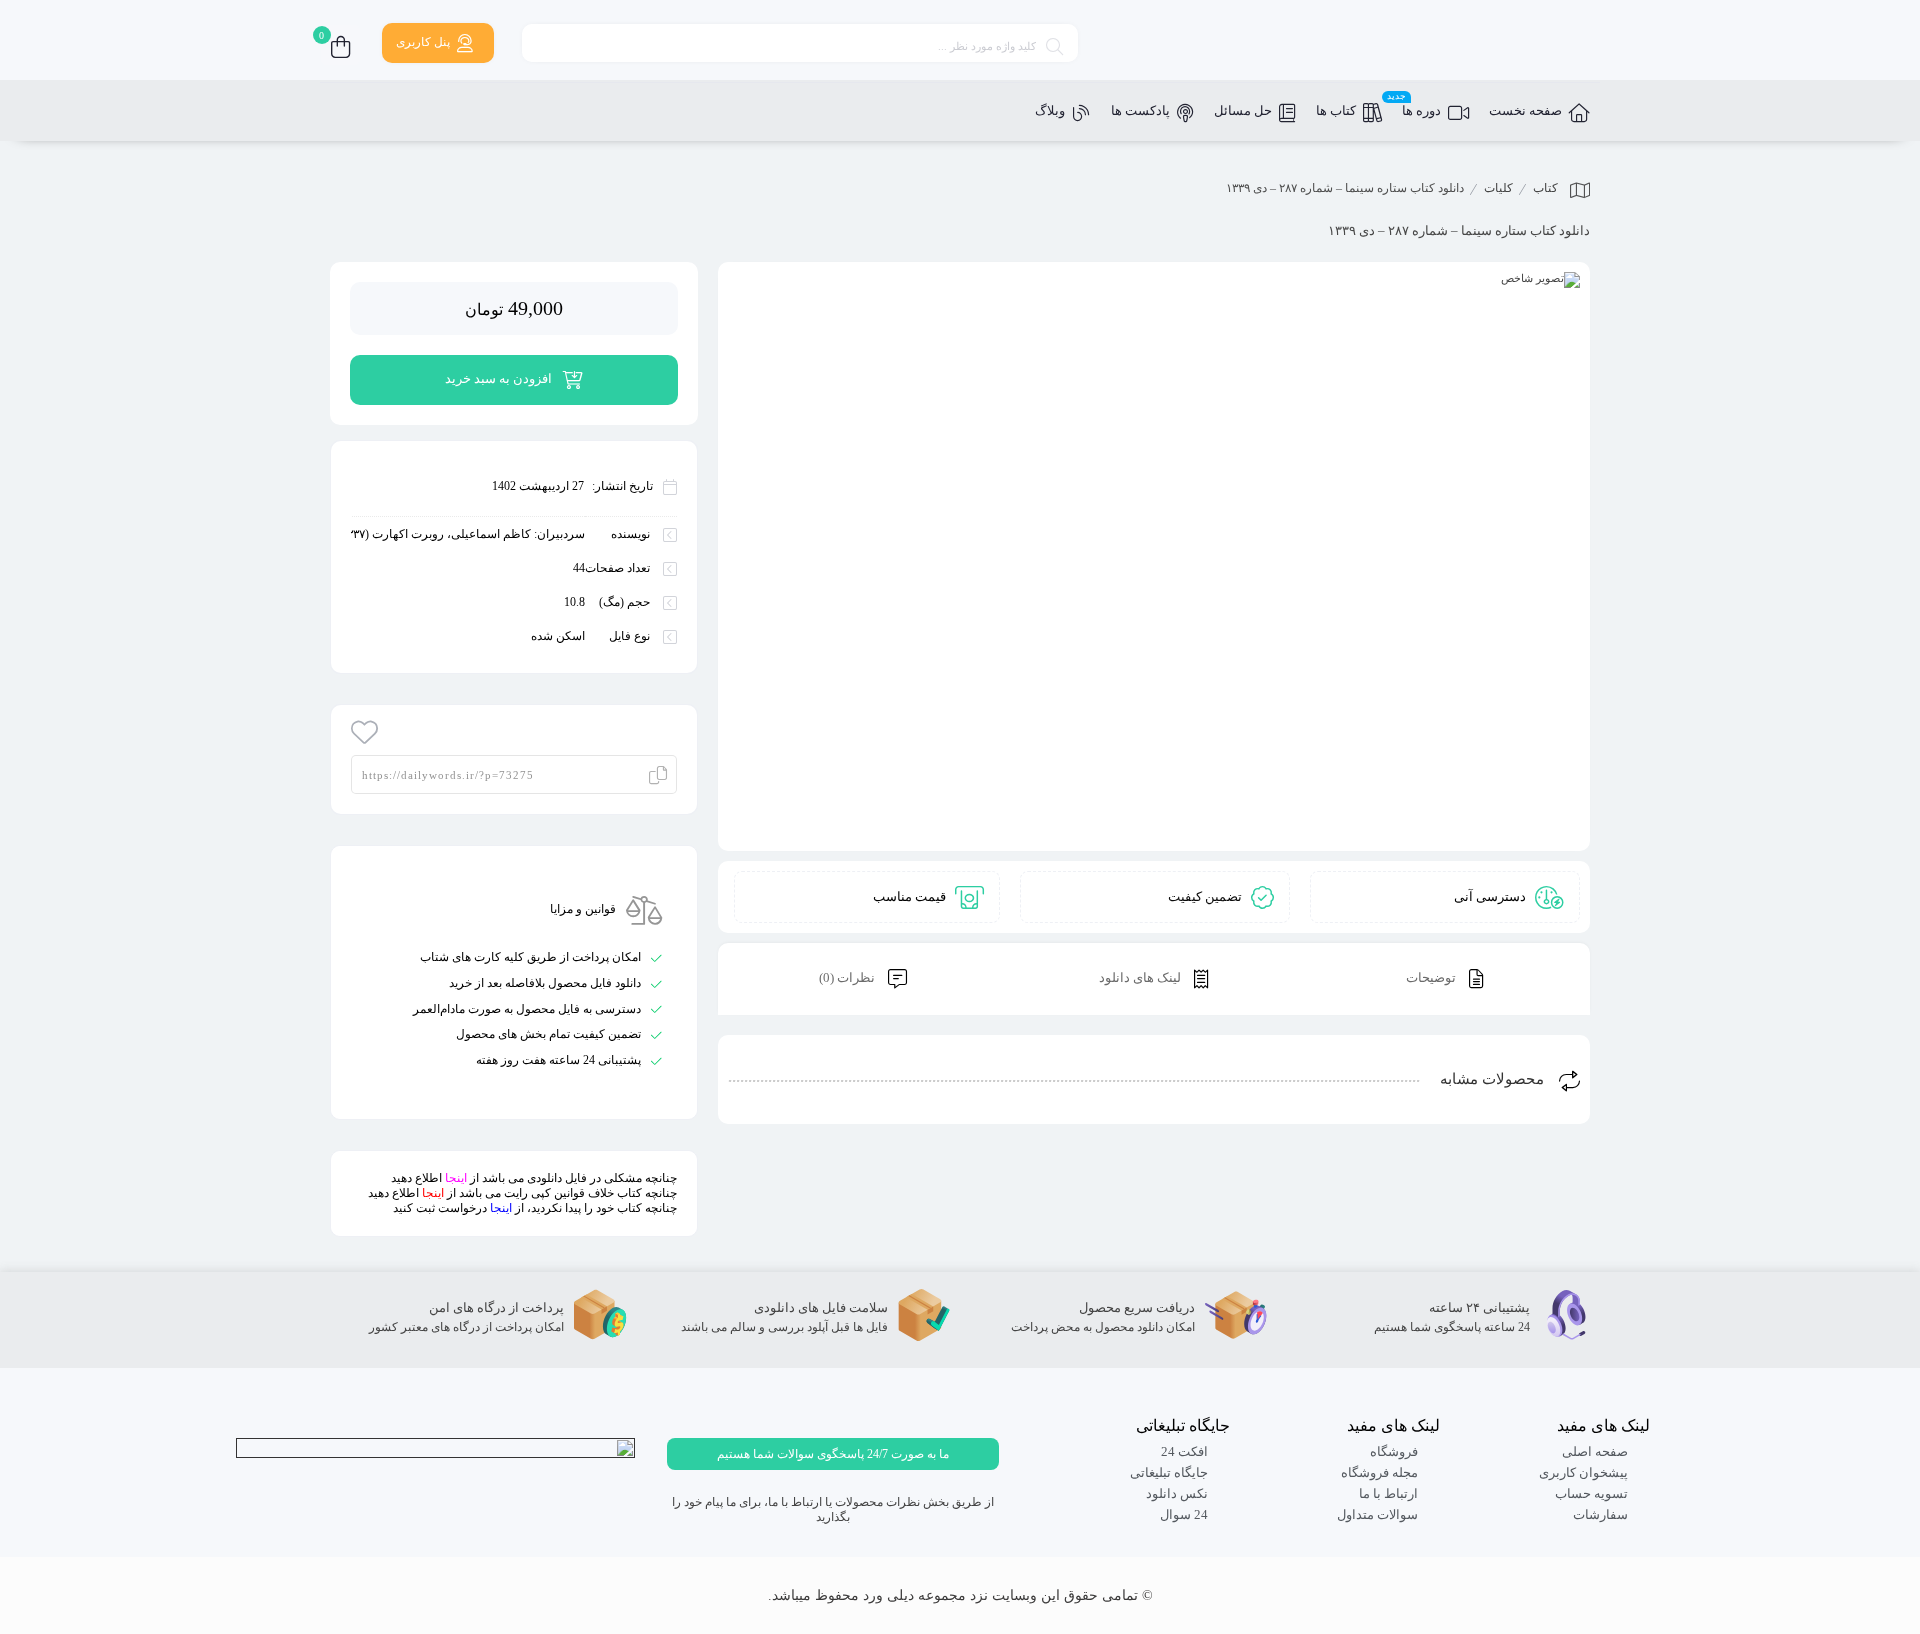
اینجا (456, 1178)
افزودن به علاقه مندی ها (365, 731)
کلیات (1498, 188)
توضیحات (1432, 977)
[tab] (1444, 979)
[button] (833, 1454)
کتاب (1545, 188)
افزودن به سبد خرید (498, 378)
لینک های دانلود (1141, 977)
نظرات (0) (848, 977)
